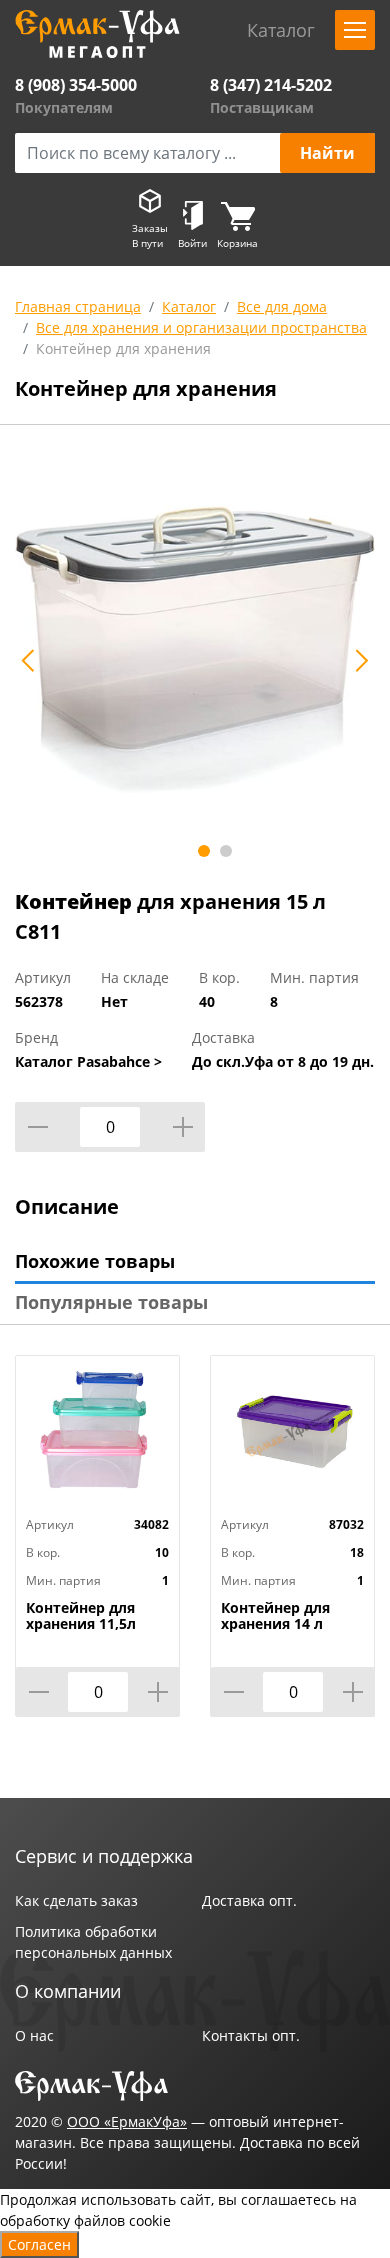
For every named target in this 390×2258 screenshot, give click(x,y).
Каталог (189, 306)
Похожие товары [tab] (95, 1261)
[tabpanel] (195, 650)
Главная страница (78, 306)
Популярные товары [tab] (111, 1302)
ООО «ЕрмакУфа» (127, 2121)
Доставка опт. (249, 1900)
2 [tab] (226, 851)
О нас (34, 2035)
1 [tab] (204, 851)
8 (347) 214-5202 (271, 85)
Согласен (39, 2244)
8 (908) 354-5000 (76, 85)
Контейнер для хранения (123, 348)
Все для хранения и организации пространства (201, 327)
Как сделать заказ (76, 1900)
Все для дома (282, 306)
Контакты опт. (251, 2035)
